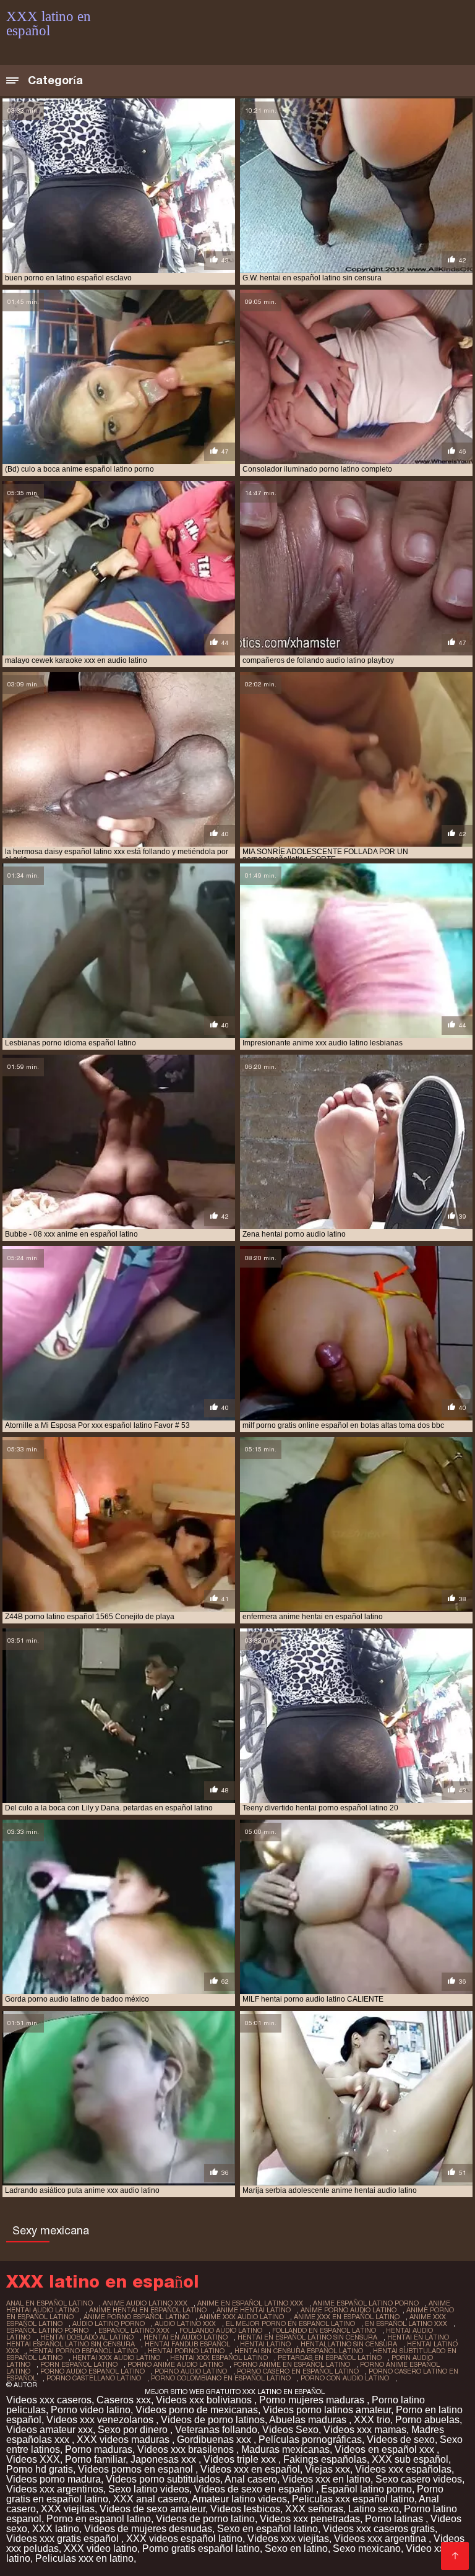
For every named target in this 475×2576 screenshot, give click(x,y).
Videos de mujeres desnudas (148, 2529)
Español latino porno (366, 2489)
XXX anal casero (150, 2499)
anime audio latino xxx (145, 2303)
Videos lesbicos (245, 2509)
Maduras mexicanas (285, 2449)
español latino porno (47, 2330)
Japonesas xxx (165, 2459)
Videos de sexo (401, 2440)
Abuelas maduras (309, 2420)
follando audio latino (221, 2330)
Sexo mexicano (367, 2548)
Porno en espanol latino (99, 2519)
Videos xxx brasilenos (187, 2449)
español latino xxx (134, 2330)
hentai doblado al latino (87, 2337)
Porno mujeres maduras (313, 2400)
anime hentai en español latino (148, 2310)
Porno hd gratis (40, 2469)
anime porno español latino (136, 2317)
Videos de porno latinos (213, 2420)
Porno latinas (395, 2519)
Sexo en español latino (267, 2529)
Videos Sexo (290, 2430)
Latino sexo (374, 2509)
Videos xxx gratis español (64, 2539)
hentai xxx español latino (219, 2358)
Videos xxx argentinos (55, 2489)
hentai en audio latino (186, 2337)
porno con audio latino (345, 2378)
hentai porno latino (186, 2351)
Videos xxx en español (250, 2469)
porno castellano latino (94, 2378)
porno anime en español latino (292, 2364)
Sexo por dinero (134, 2430)
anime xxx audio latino (242, 2317)
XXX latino (56, 2529)
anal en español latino (49, 2303)
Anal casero (251, 2479)
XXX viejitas (68, 2509)
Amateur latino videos (239, 2499)
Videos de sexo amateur (152, 2509)
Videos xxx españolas (403, 2469)
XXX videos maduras (124, 2440)
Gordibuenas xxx (215, 2440)
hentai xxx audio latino (116, 2358)
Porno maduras (99, 2449)
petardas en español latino (330, 2358)
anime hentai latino (254, 2310)
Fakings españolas (325, 2459)
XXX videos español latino (184, 2539)
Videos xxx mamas (365, 2430)
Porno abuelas (427, 2420)
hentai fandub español (187, 2344)
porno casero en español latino (298, 2371)
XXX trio (372, 2420)
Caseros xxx (124, 2400)
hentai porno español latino (83, 2351)
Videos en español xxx (386, 2449)
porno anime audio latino (175, 2364)
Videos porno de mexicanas (197, 2410)
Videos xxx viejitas (288, 2539)
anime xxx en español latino (347, 2317)
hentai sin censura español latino (299, 2351)
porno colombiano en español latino (221, 2378)
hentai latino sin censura (349, 2344)
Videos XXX (33, 2459)
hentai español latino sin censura (71, 2344)
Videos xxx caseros (49, 2400)
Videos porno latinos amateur (327, 2410)
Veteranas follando (216, 2430)
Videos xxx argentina (381, 2539)
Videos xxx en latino (326, 2479)
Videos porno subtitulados (163, 2479)
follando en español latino (324, 2330)
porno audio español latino (92, 2371)
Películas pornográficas (310, 2440)
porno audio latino (191, 2371)
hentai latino (265, 2344)
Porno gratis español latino (201, 2548)
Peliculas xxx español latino (353, 2499)
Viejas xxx (327, 2469)
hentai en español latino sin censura (307, 2337)
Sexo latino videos (149, 2489)
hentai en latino (418, 2337)
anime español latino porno (366, 2303)
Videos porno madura (53, 2479)
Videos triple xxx (241, 2459)
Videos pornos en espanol (137, 2469)
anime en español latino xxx (250, 2303)
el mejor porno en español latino (290, 2323)
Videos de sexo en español (255, 2489)
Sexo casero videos (419, 2479)
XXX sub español (410, 2459)
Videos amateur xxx (49, 2430)
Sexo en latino (296, 2548)
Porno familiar (95, 2459)
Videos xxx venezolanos (101, 2420)
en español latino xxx (406, 2323)
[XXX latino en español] (455, 2556)
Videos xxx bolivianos (205, 2400)
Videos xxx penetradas (310, 2519)
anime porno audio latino (349, 2310)
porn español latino (79, 2364)
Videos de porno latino (205, 2519)
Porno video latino (91, 2410)
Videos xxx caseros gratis (379, 2529)
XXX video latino (101, 2548)
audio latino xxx (185, 2323)
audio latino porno (109, 2323)
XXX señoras (314, 2509)
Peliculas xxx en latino (84, 2558)
